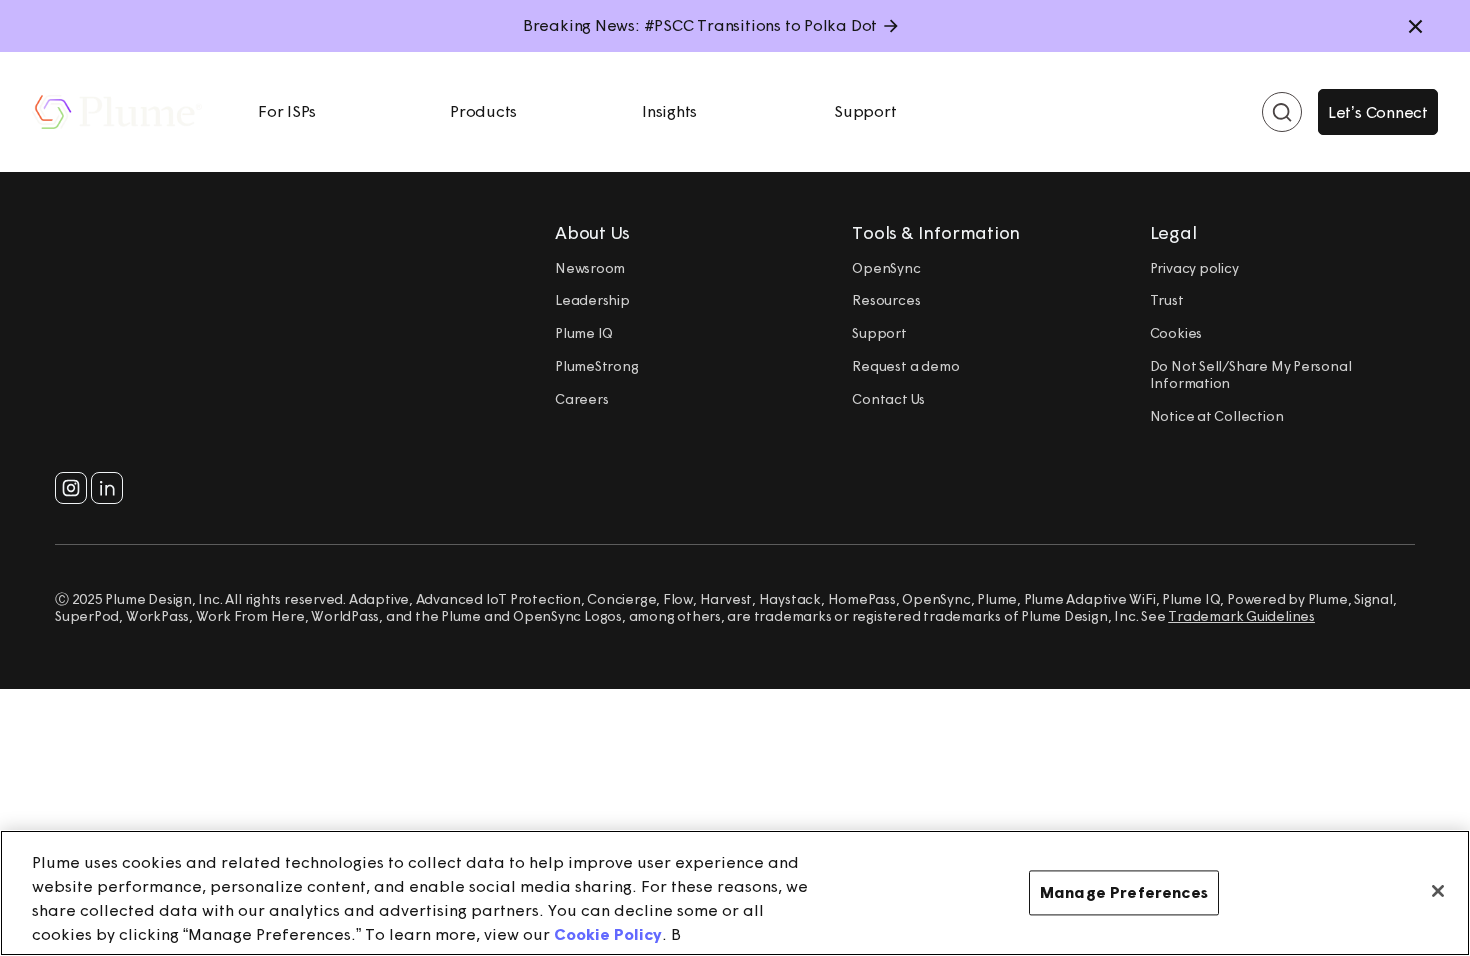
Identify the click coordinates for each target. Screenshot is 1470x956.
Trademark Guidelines (1241, 616)
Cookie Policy (608, 934)
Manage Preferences (1124, 892)
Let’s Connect (1378, 112)
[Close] (1438, 891)
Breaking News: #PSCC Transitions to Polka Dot (700, 25)
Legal (1173, 233)
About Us (592, 233)
